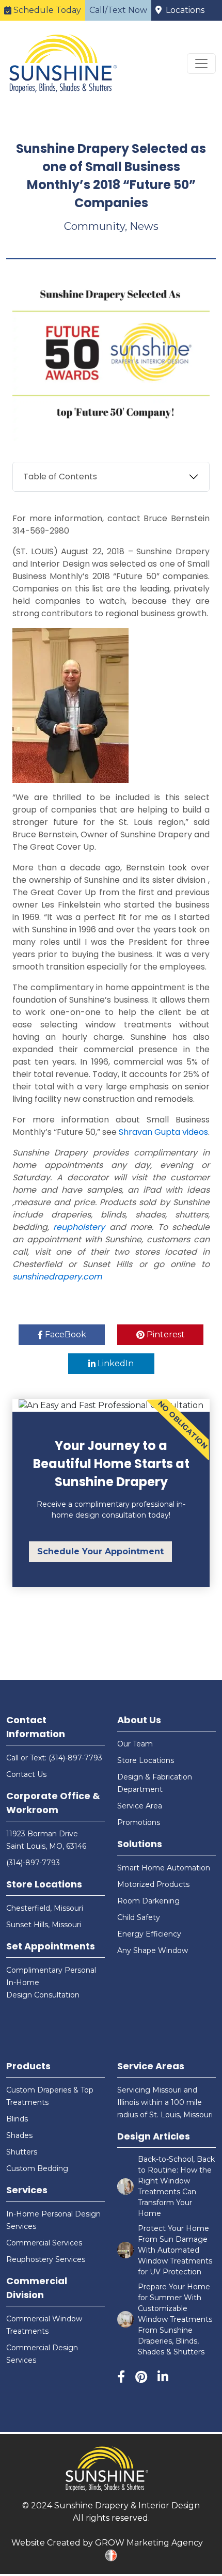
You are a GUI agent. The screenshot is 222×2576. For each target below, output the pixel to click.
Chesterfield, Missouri (45, 1908)
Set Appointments (51, 1946)
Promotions (139, 1822)
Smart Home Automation (164, 1868)
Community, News (111, 226)
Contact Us (26, 1774)
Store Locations (44, 1884)
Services (27, 2190)
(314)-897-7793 (33, 1863)
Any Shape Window (153, 1950)
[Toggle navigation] (201, 64)
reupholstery (79, 1227)
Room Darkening (148, 1901)
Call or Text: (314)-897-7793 (54, 1758)
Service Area (140, 1806)
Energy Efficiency (149, 1934)
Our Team (135, 1744)
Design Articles (154, 2136)
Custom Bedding (37, 2168)
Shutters (22, 2152)
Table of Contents (60, 477)
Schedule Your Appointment (100, 1551)
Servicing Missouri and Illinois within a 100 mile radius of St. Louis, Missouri (165, 2102)
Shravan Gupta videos (163, 1132)
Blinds (17, 2119)
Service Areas (151, 2066)
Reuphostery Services (46, 2259)
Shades (19, 2135)
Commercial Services (44, 2243)
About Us (139, 1720)
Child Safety (139, 1917)
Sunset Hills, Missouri (44, 1925)
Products (28, 2066)
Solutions (140, 1844)
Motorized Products (153, 1884)
